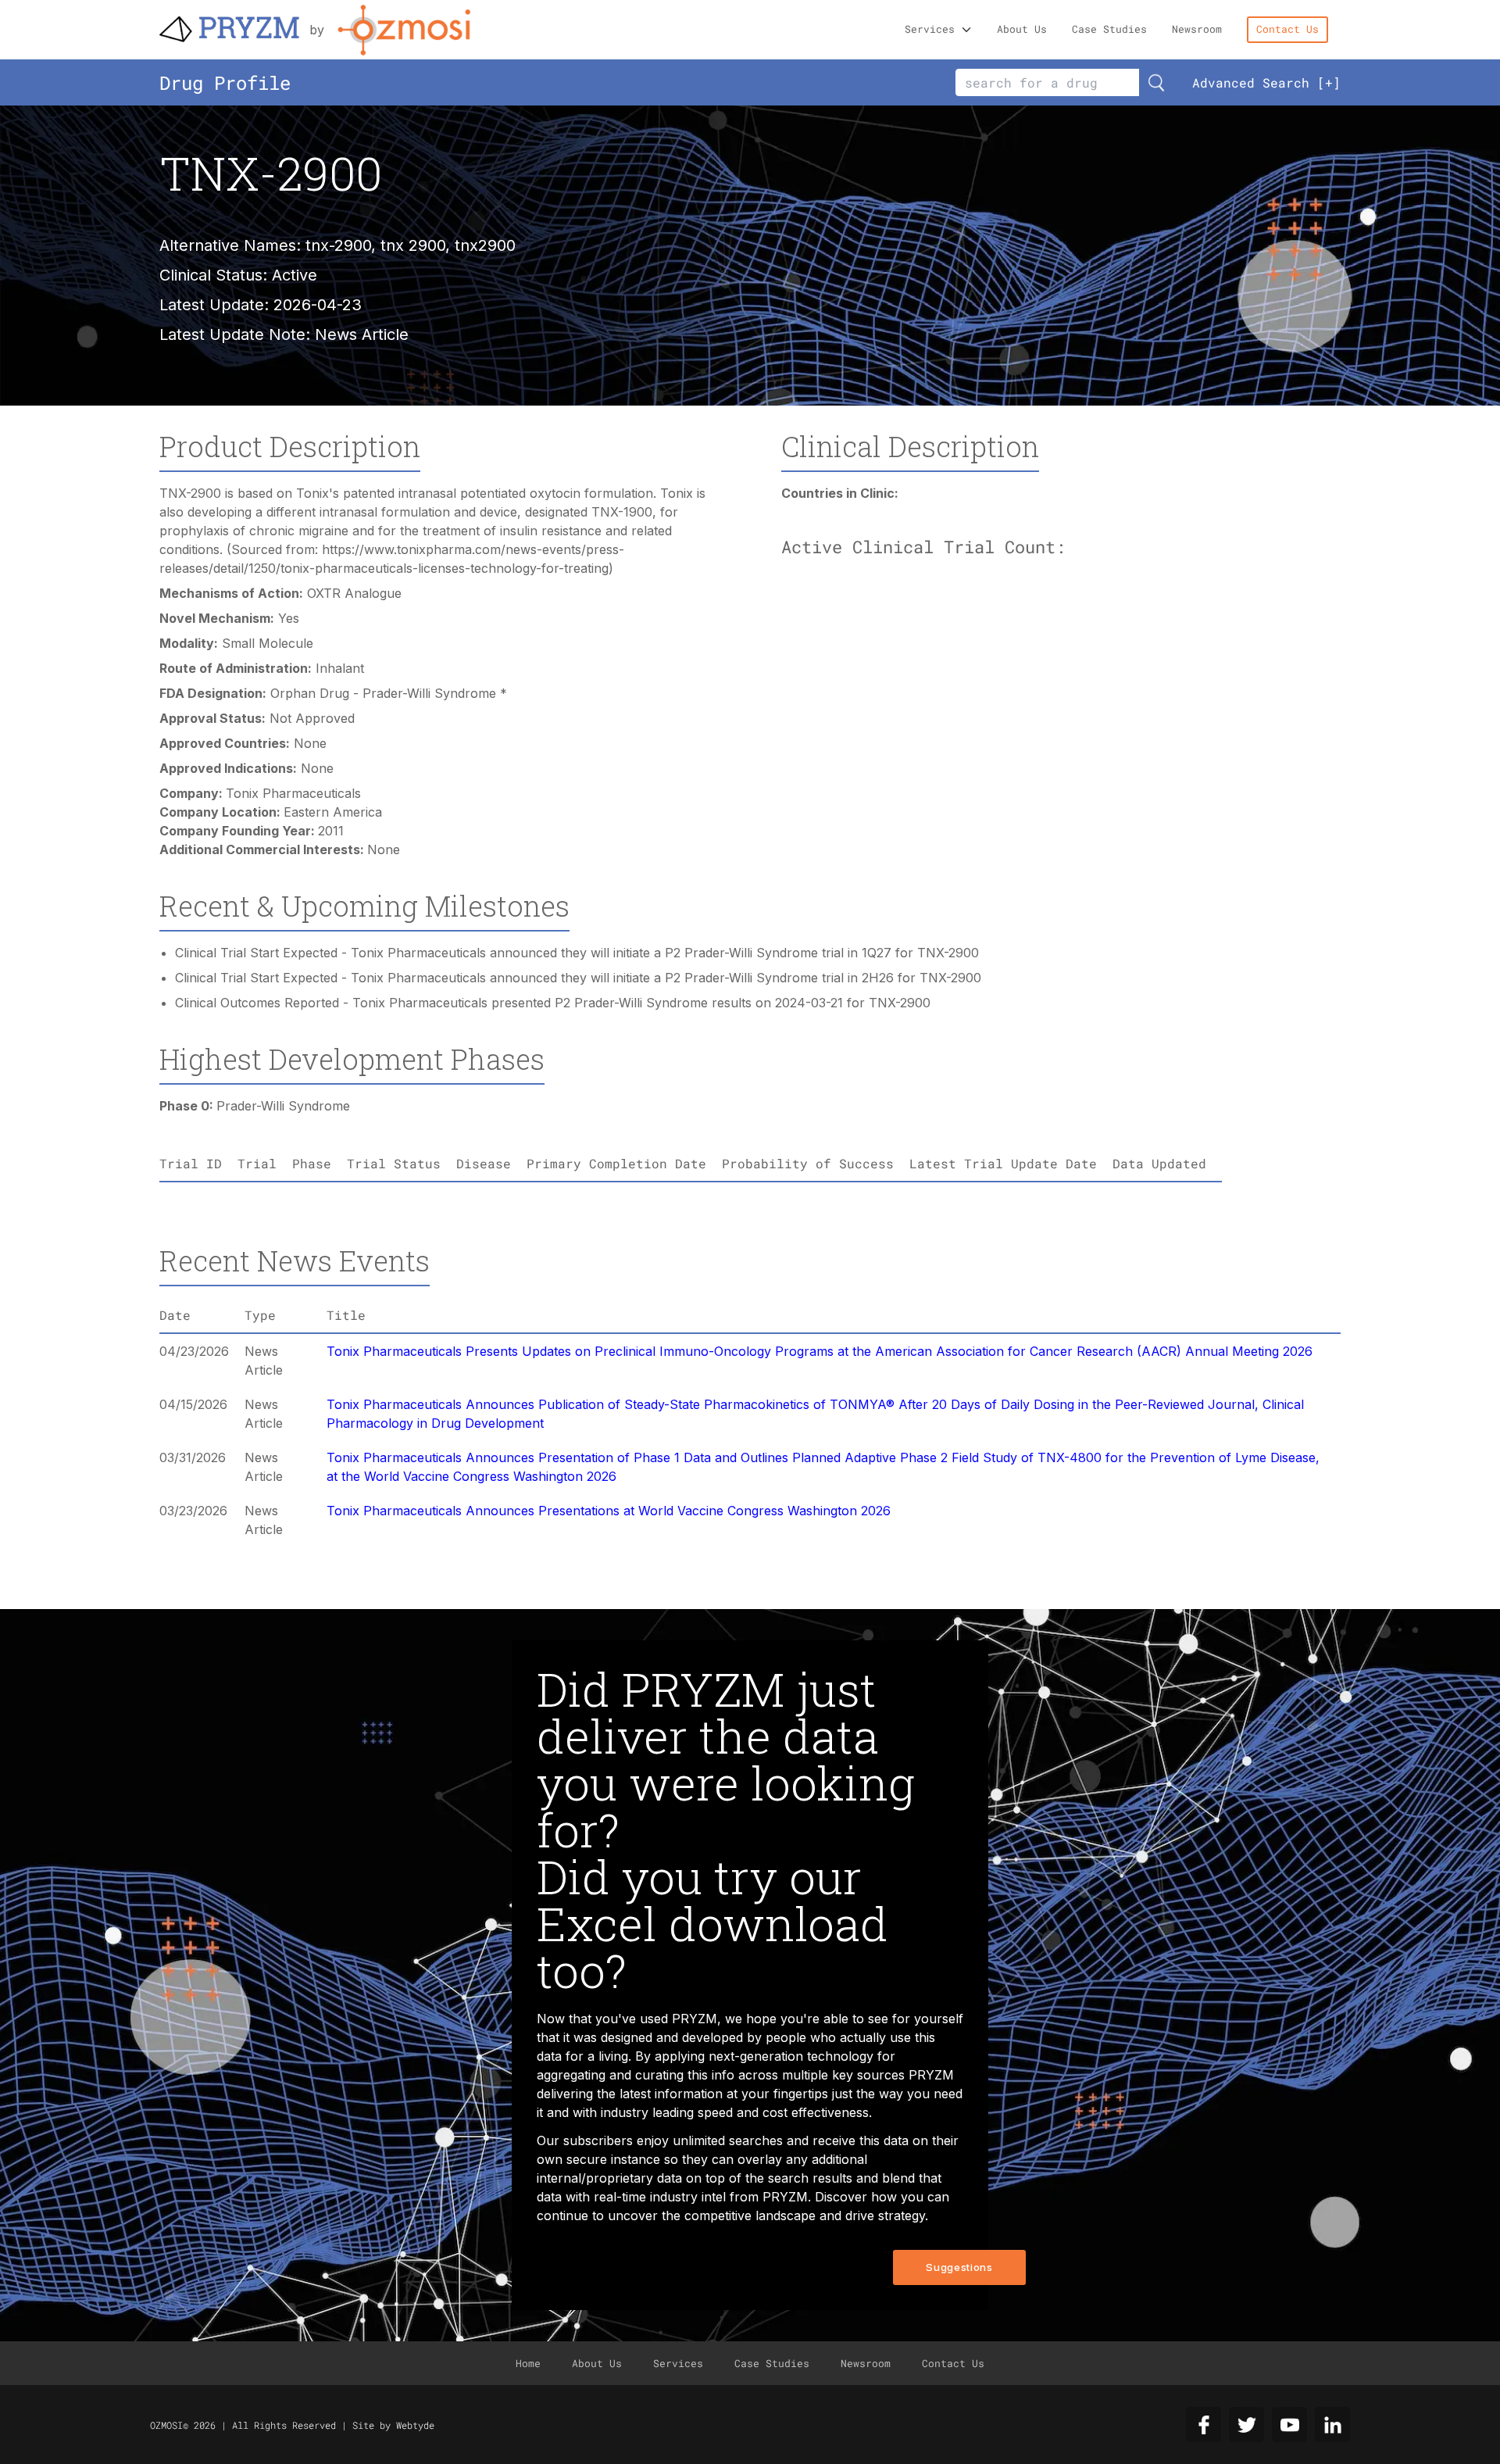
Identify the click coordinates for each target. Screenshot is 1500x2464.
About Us (1022, 29)
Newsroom (1197, 29)
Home (528, 2363)
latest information (671, 2094)
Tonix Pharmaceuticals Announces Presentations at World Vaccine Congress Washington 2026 (609, 1511)
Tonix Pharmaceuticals (293, 793)
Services (930, 29)
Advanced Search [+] (1266, 82)
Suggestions (959, 2267)
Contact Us (1287, 29)
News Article (362, 334)
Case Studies (1109, 29)
